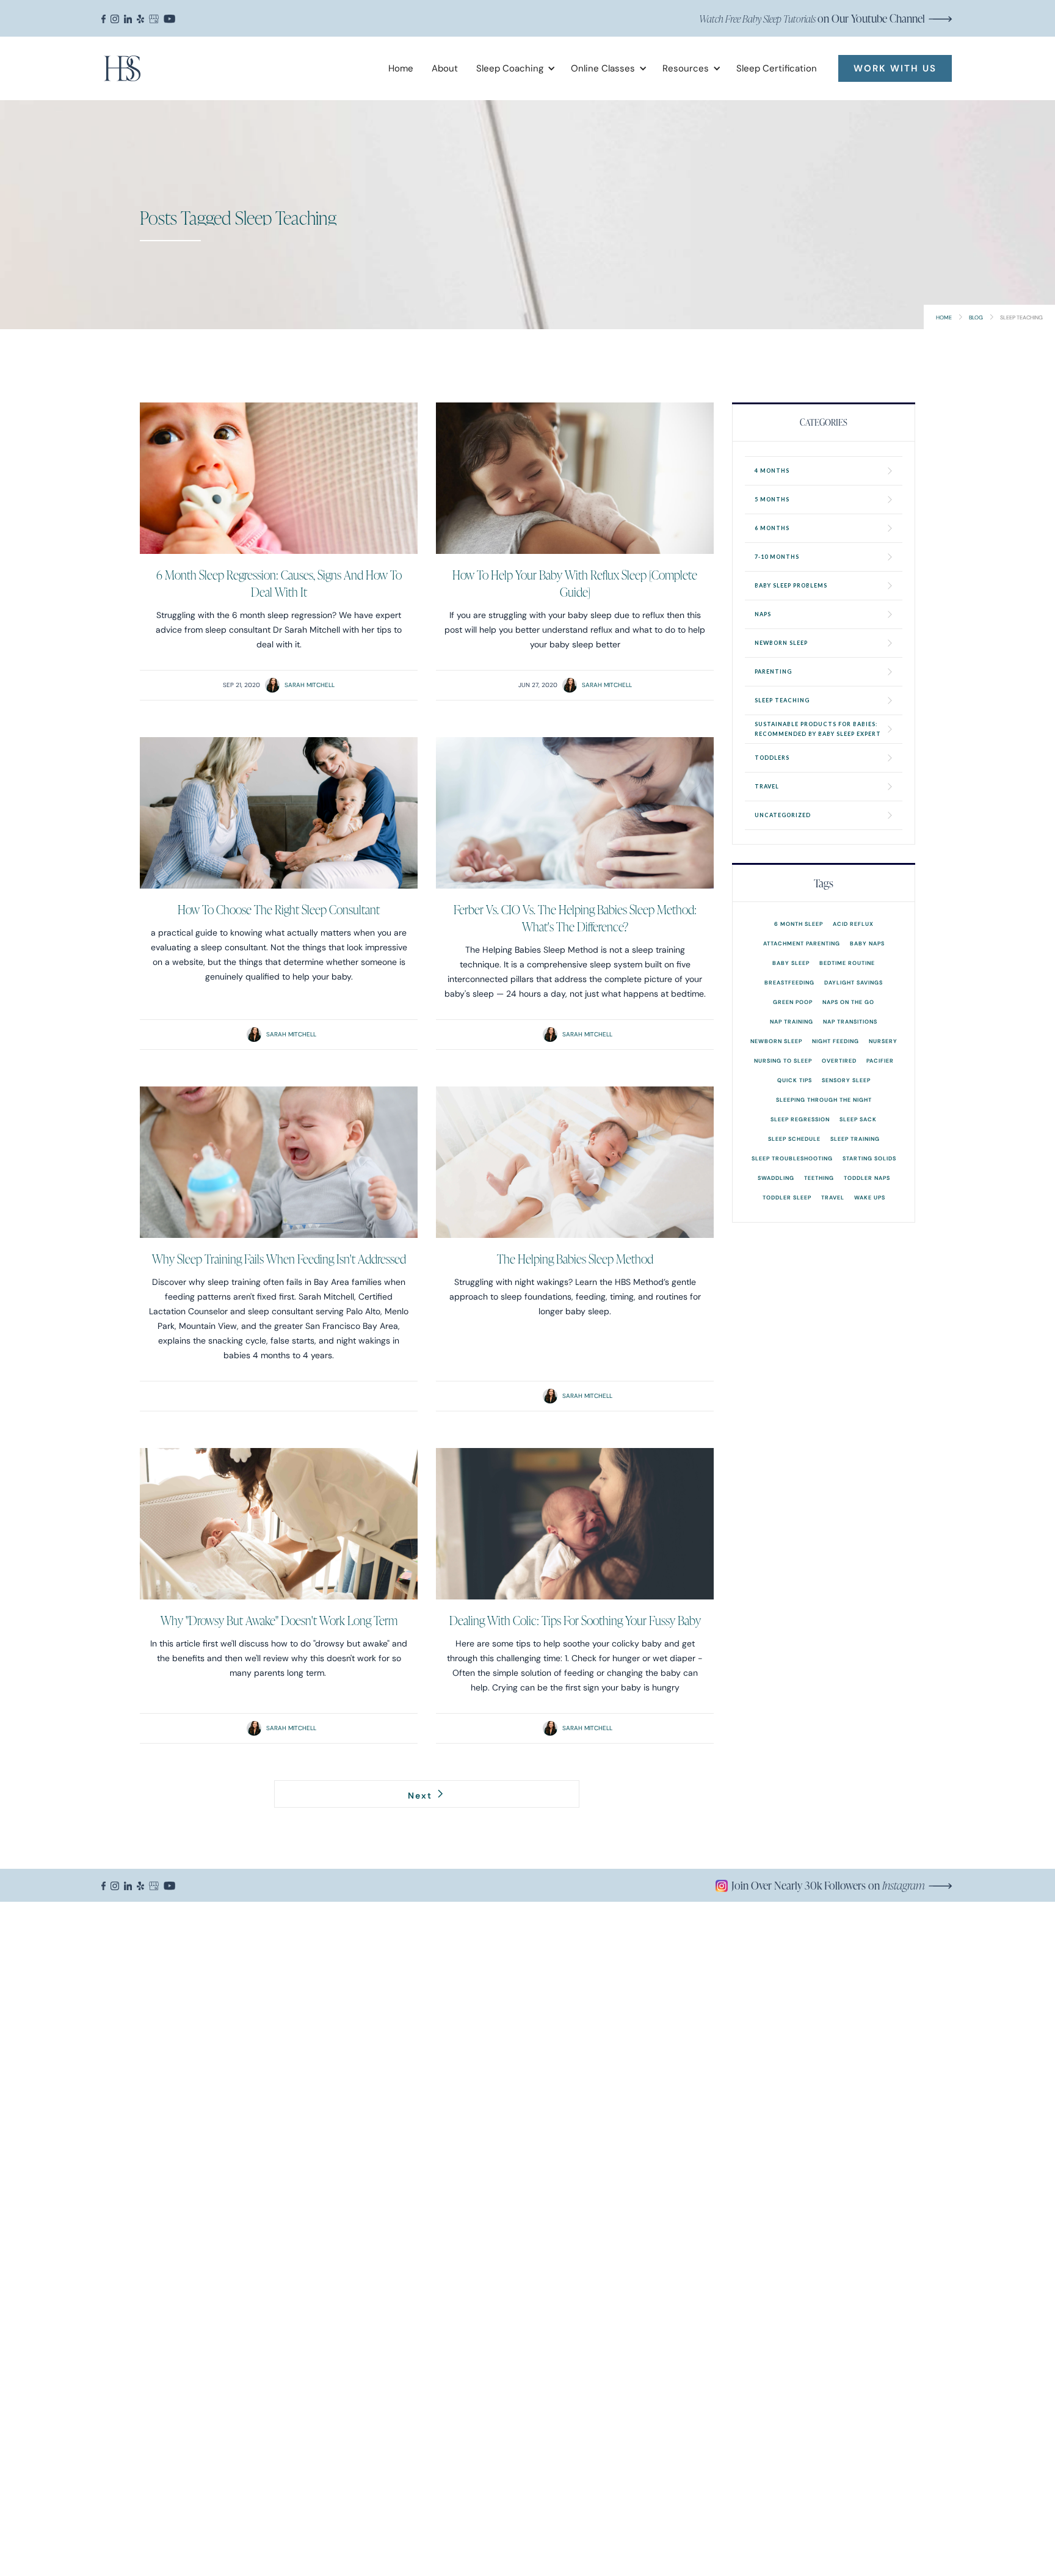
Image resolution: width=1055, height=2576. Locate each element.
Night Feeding (836, 1041)
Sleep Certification (777, 68)
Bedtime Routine (847, 963)
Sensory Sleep (846, 1080)
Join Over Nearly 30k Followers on (828, 1885)
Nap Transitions (850, 1021)
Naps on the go (848, 1002)
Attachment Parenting (802, 943)
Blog (976, 317)
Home (401, 68)
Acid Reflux (853, 924)
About (445, 68)
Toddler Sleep (787, 1197)
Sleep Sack (858, 1119)
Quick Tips (795, 1080)
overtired (839, 1061)
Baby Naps (867, 943)
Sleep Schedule (794, 1139)
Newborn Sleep (776, 1041)
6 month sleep (799, 924)
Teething (819, 1178)
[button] (511, 68)
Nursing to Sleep (783, 1061)
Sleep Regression (800, 1119)
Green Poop (793, 1002)
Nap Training (792, 1021)
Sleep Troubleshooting (792, 1158)
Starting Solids (869, 1158)
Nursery (883, 1041)
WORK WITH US (895, 68)
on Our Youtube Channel (812, 18)
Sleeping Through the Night (824, 1100)
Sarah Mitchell (310, 685)
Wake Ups (870, 1197)
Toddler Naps (867, 1178)
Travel (833, 1197)
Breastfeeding (789, 982)
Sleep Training (855, 1139)
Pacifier (880, 1061)
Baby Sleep (791, 963)
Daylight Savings (854, 982)
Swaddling (776, 1178)
